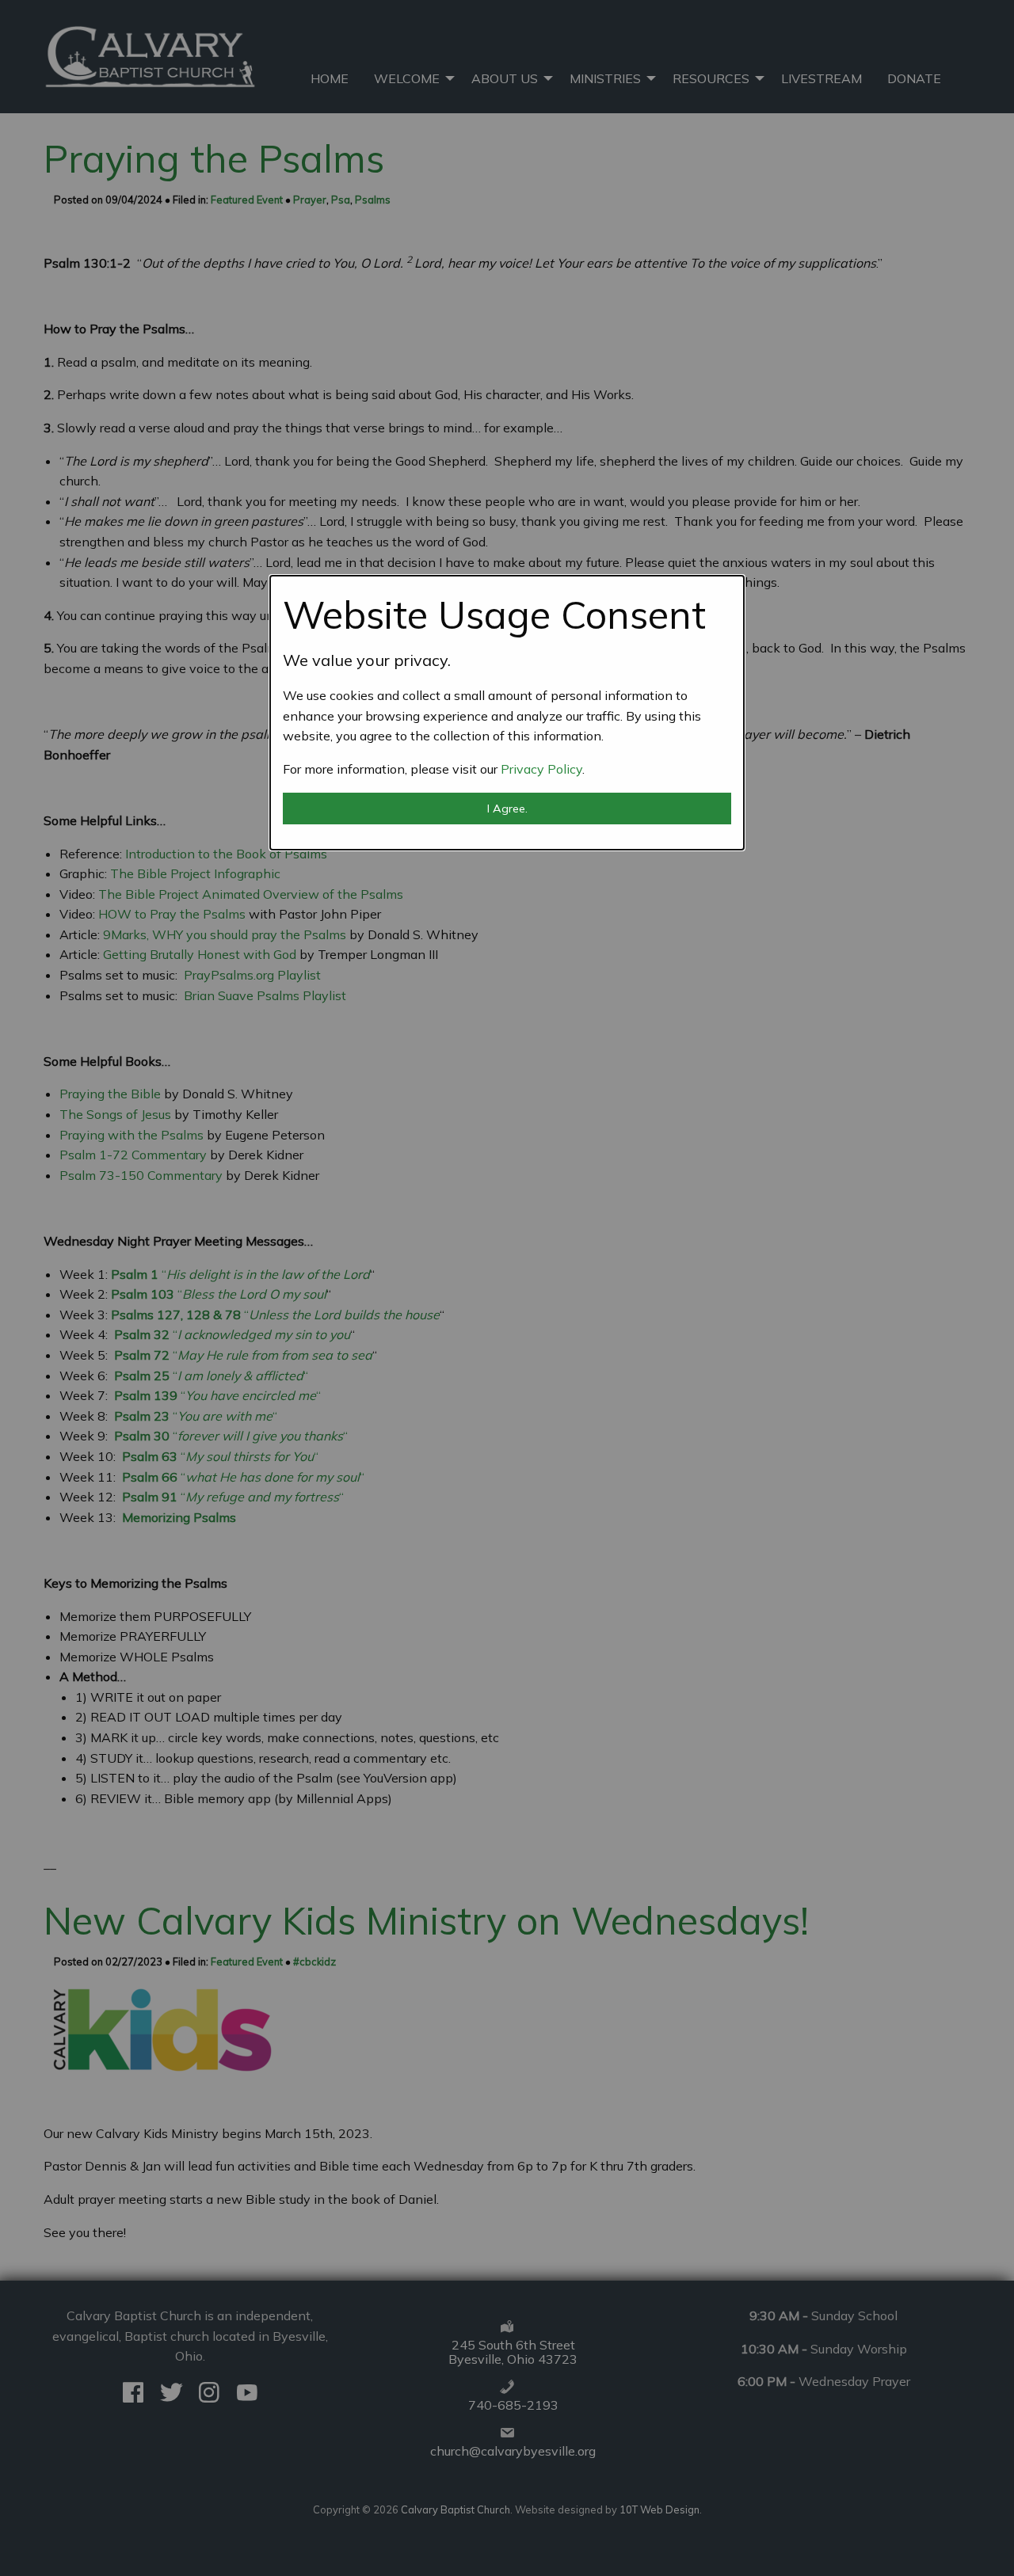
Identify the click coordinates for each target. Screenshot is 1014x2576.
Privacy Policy (541, 769)
